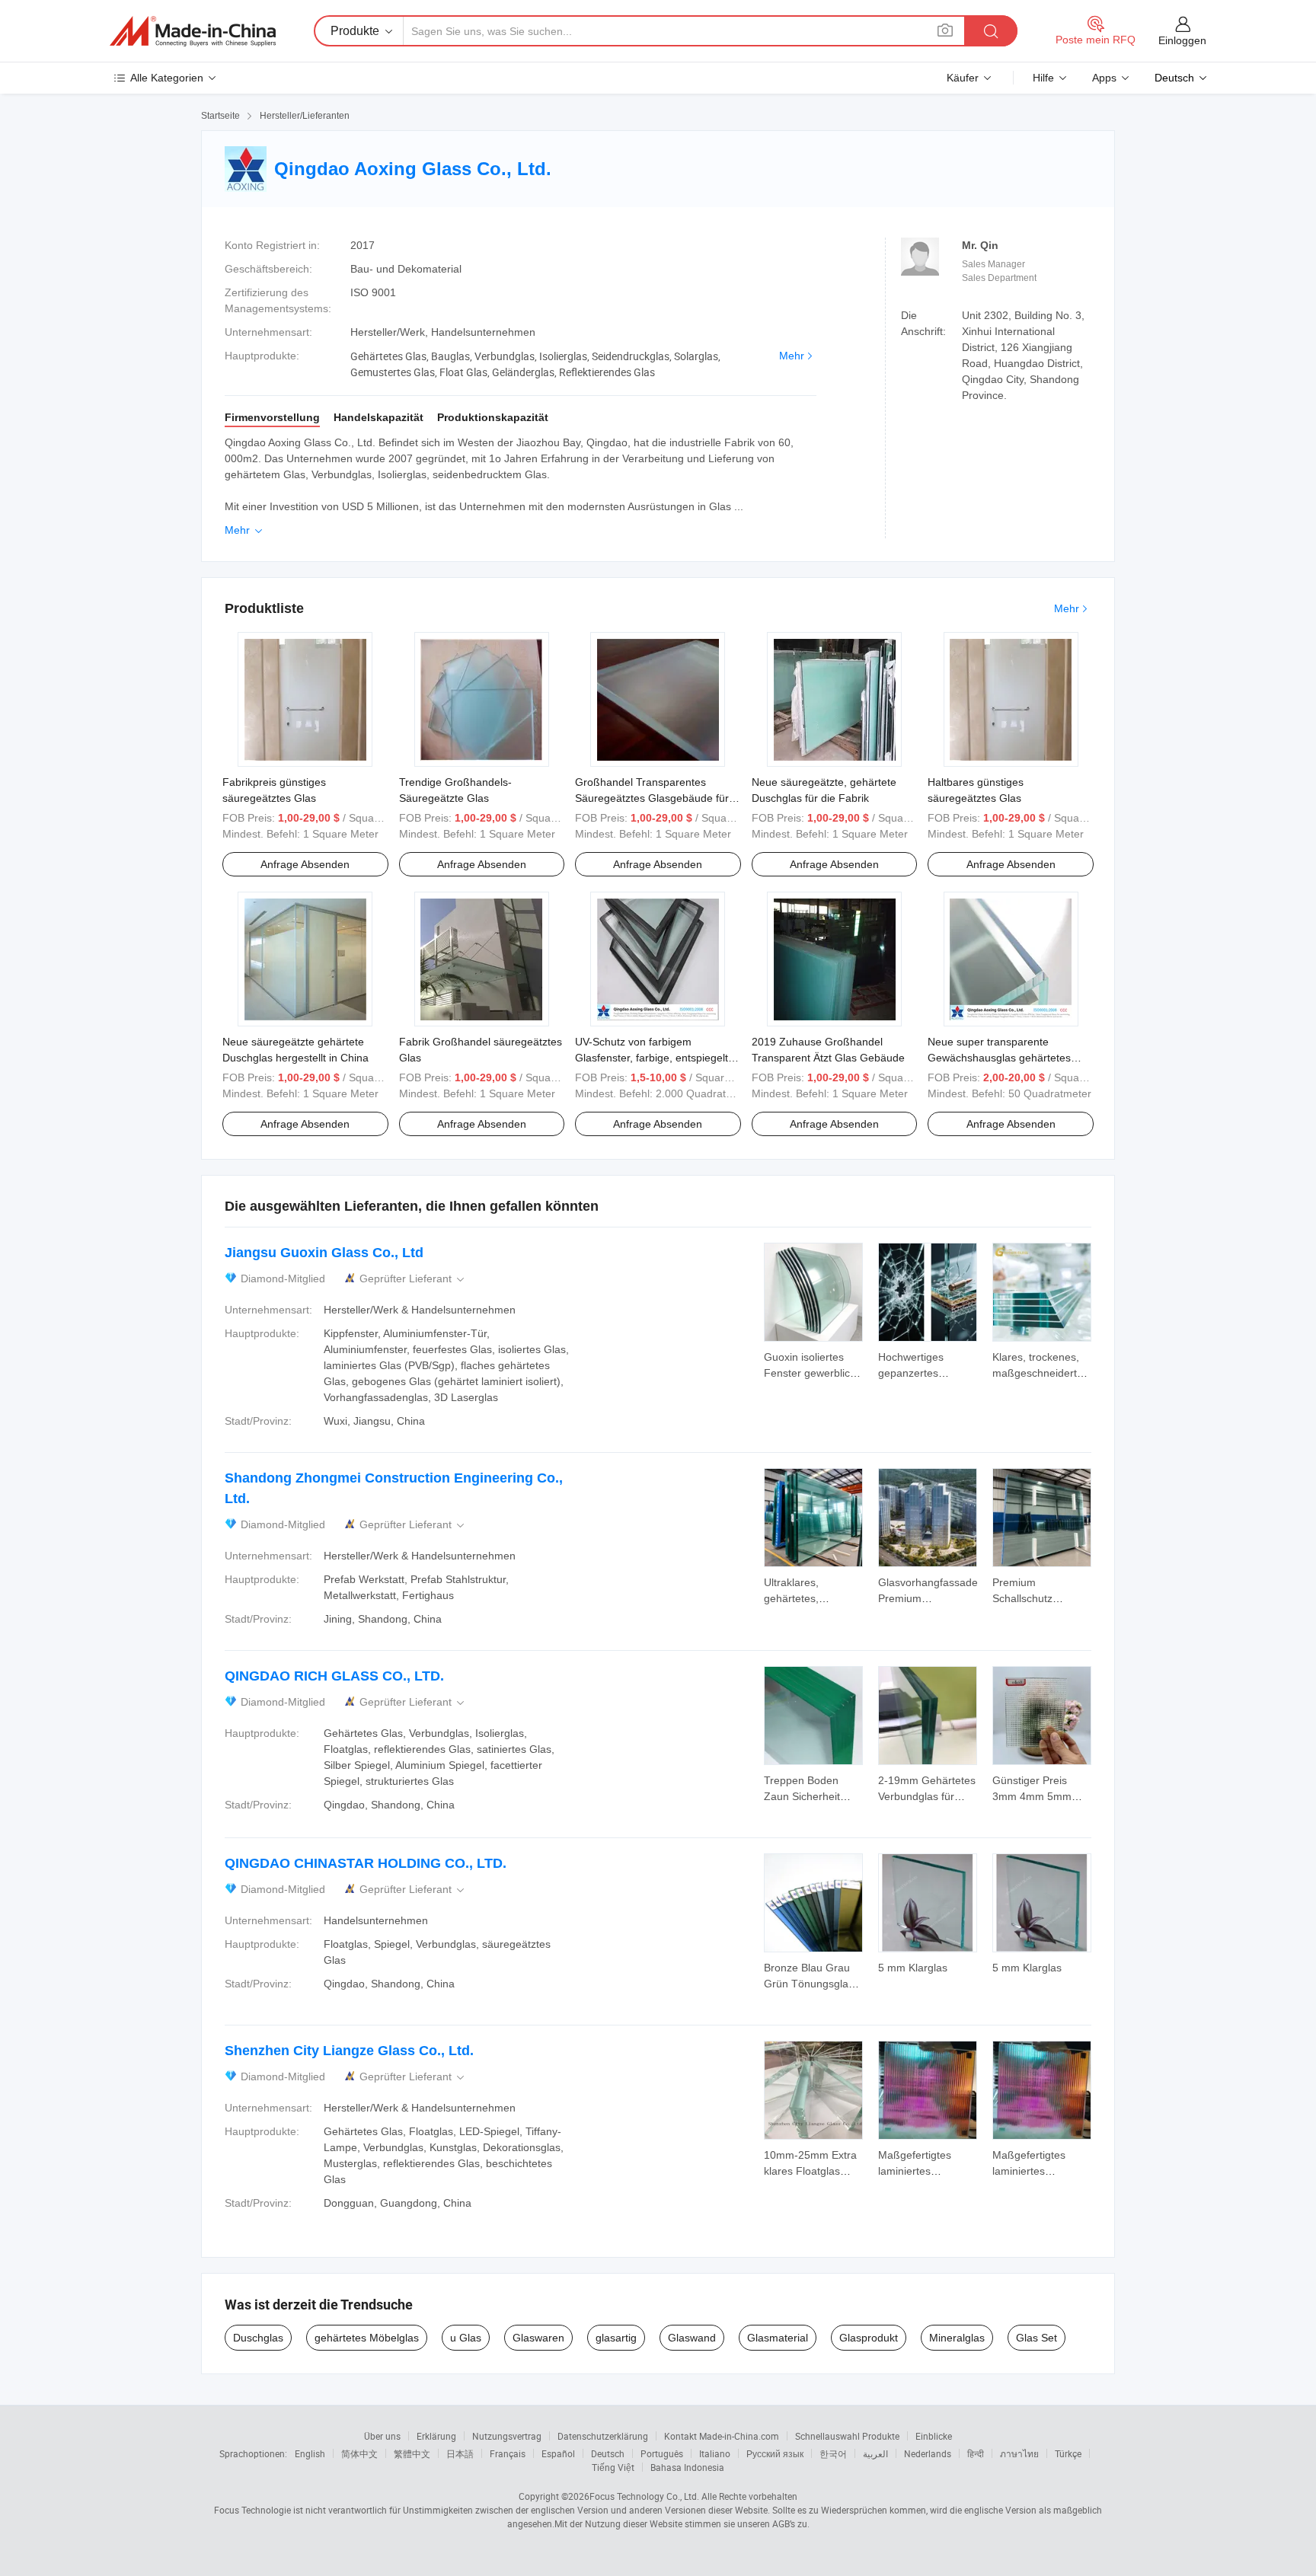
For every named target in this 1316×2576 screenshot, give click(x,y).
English (310, 2453)
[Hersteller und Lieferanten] (193, 31)
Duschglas (258, 2338)
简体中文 (359, 2453)
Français (508, 2453)
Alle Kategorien (167, 78)
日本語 (460, 2453)
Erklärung (436, 2436)
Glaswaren (538, 2338)
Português (662, 2453)
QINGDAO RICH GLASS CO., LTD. (334, 1676)
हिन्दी (976, 2453)
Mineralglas (957, 2338)
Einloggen (1182, 40)
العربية (875, 2453)
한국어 (833, 2453)
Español (558, 2453)
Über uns (382, 2436)
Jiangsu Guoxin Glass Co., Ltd (324, 1253)
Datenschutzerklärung (603, 2436)
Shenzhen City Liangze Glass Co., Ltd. (349, 2051)
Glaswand (692, 2338)
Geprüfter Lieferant (413, 1279)
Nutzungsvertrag (507, 2436)
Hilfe (1043, 78)
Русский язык (775, 2453)
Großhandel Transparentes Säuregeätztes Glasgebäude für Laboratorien (652, 798)
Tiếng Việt (613, 2467)
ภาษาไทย (1019, 2453)
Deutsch (608, 2453)
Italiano (715, 2453)
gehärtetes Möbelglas (367, 2338)
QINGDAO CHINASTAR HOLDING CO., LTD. (366, 1863)
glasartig (616, 2338)
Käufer (963, 78)
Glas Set (1037, 2338)
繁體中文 (412, 2453)
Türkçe (1068, 2453)
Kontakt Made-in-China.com (722, 2436)
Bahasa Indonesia (687, 2467)
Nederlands (928, 2453)
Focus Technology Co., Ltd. (644, 2496)
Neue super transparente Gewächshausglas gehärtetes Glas (999, 1058)
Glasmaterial (778, 2338)
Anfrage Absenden (305, 864)
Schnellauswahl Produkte (847, 2436)
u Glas (466, 2338)
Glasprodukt (869, 2338)
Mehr (792, 356)
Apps (1104, 78)
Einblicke (934, 2436)
